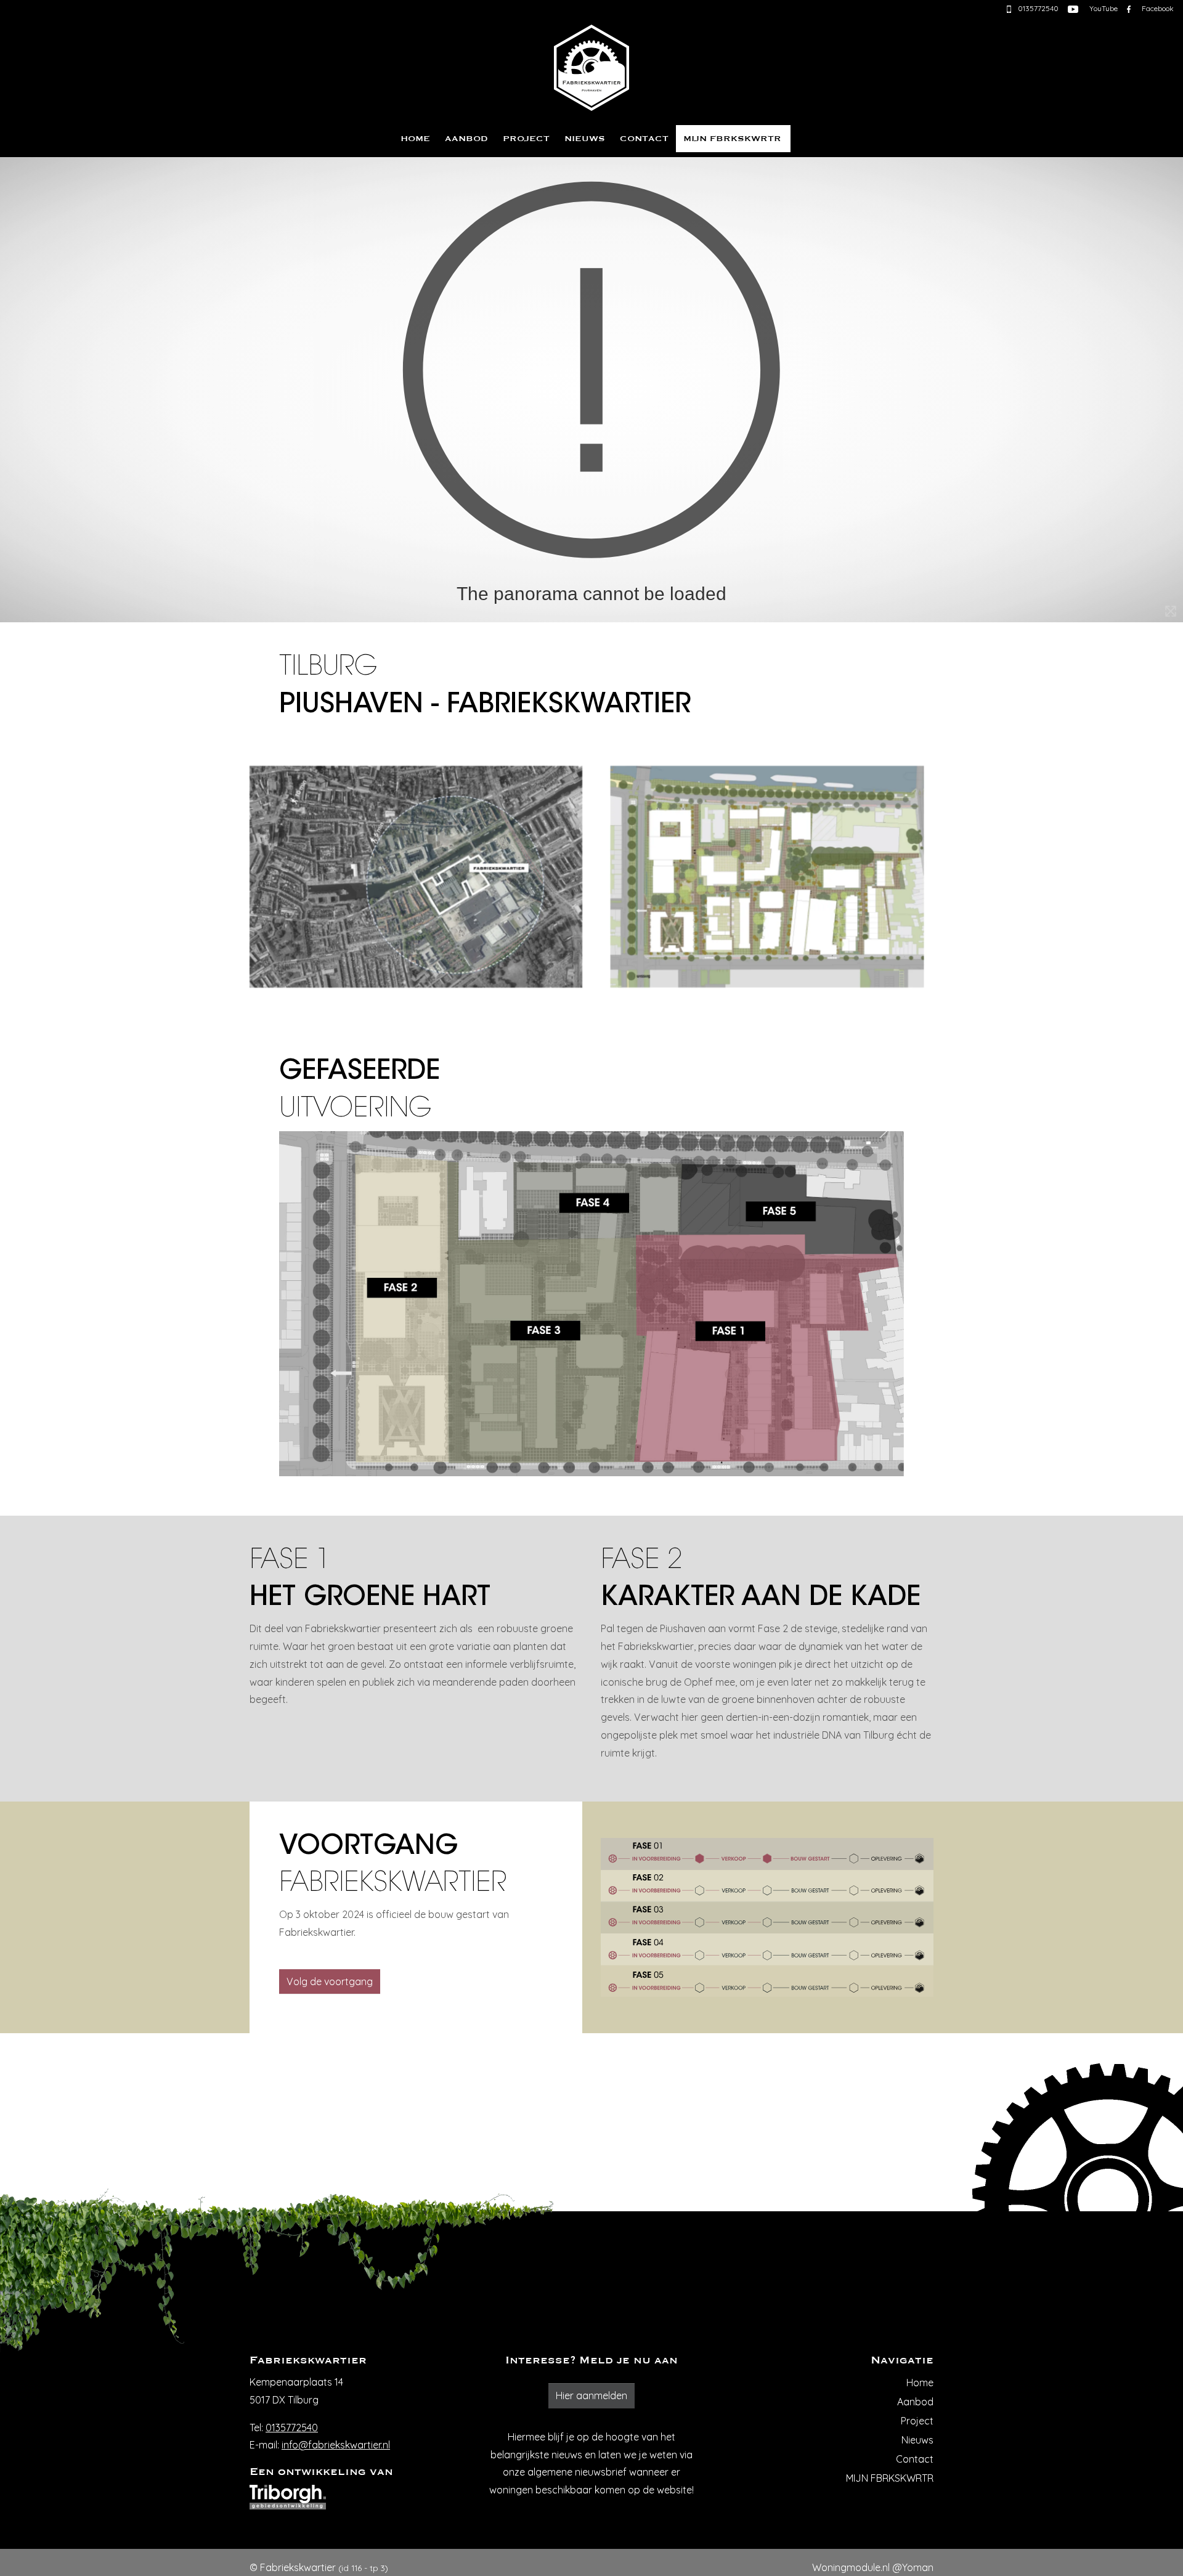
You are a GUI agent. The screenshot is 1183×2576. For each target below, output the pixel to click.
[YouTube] (1073, 8)
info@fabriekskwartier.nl (336, 2445)
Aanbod (466, 139)
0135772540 (292, 2428)
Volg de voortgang (330, 1981)
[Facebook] (1129, 8)
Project (526, 139)
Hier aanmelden (591, 2395)
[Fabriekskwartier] (591, 65)
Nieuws (585, 139)
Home (415, 139)
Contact (644, 139)
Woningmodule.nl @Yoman (873, 2567)
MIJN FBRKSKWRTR (732, 139)
